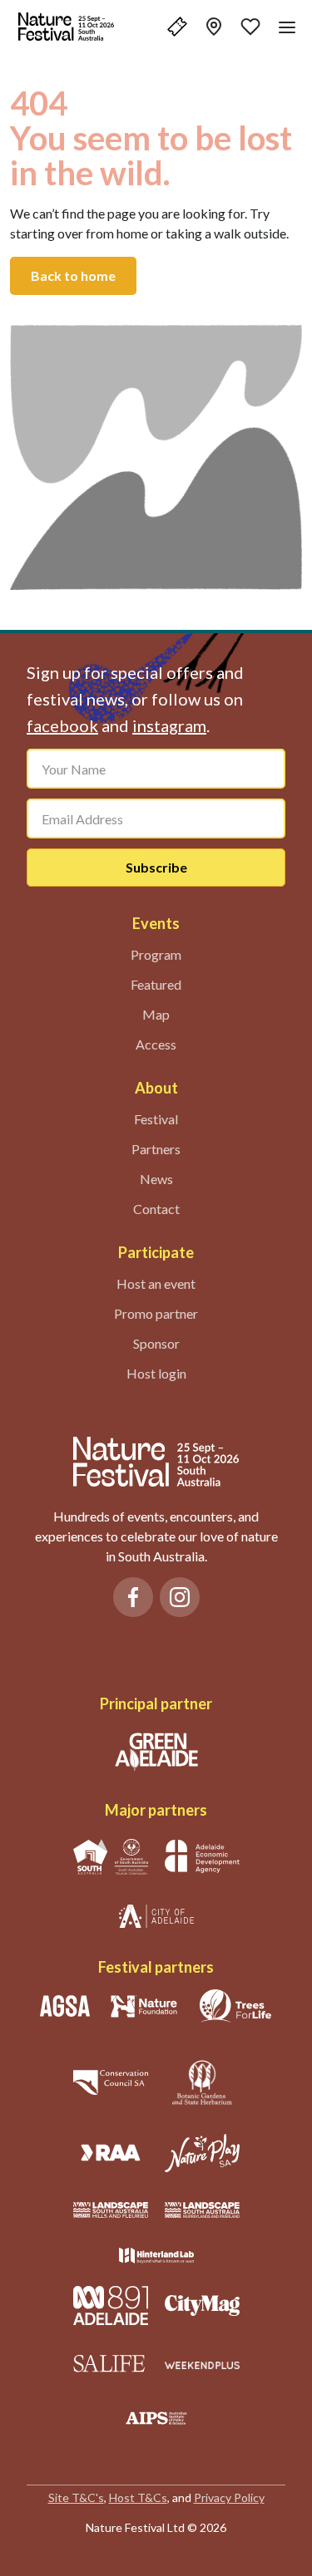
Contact (156, 1209)
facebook (62, 725)
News (156, 1179)
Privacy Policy (229, 2497)
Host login (156, 1373)
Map (156, 1014)
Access (156, 1044)
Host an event (156, 1283)
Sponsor (156, 1343)
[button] (177, 27)
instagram (169, 725)
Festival (156, 1119)
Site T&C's (76, 2497)
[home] (66, 27)
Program (156, 954)
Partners (156, 1149)
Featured (156, 984)
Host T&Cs (138, 2497)
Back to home (73, 275)
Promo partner (156, 1313)
